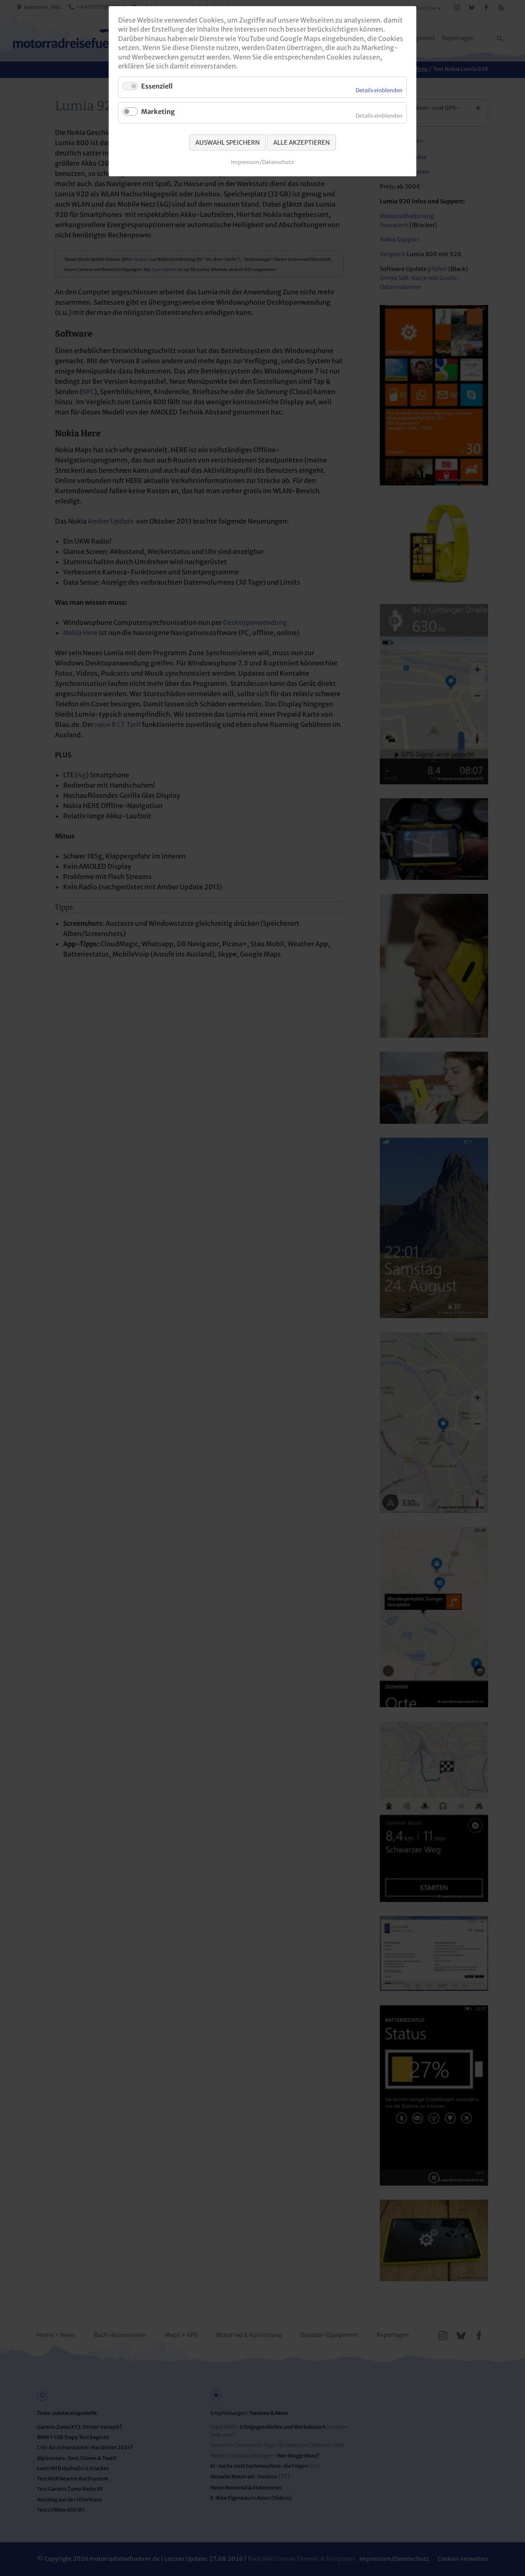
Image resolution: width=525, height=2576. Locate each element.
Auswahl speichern (227, 142)
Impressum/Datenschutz (262, 162)
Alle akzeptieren (301, 142)
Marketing (158, 112)
